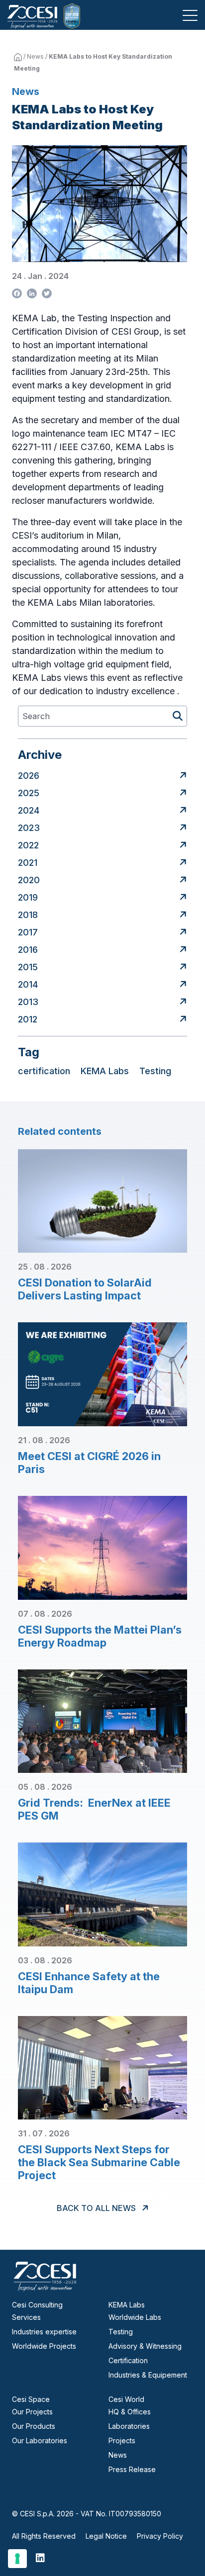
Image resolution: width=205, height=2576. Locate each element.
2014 (28, 984)
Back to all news (97, 2208)
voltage (69, 664)
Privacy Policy (160, 2536)
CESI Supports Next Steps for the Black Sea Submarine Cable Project (99, 2162)
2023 (29, 828)
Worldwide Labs (135, 2317)
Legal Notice (106, 2536)
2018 (28, 915)
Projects (122, 2440)
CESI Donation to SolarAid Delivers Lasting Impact (85, 1289)
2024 (29, 810)
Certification (128, 2360)
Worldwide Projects (44, 2346)
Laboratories (129, 2426)
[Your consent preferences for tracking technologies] (17, 2559)
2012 (28, 1019)
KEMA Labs (127, 2305)
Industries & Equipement (148, 2375)
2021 (28, 863)
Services (26, 2317)
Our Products (34, 2426)
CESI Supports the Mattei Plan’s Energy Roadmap (100, 1636)
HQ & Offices (130, 2412)
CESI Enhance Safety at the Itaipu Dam (89, 1983)
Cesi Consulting (37, 2305)
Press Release (132, 2469)
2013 (28, 1002)
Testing (121, 2332)
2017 (28, 932)
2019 (28, 897)
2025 (29, 793)
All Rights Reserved (44, 2536)
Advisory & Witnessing (145, 2346)
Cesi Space (31, 2399)
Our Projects (32, 2412)
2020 (29, 880)
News (35, 56)
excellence (154, 691)
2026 (29, 776)
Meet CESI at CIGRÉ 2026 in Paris (89, 1463)
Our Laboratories (40, 2440)
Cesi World (126, 2399)
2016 (28, 950)
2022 (28, 845)
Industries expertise (44, 2332)
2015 (28, 967)
